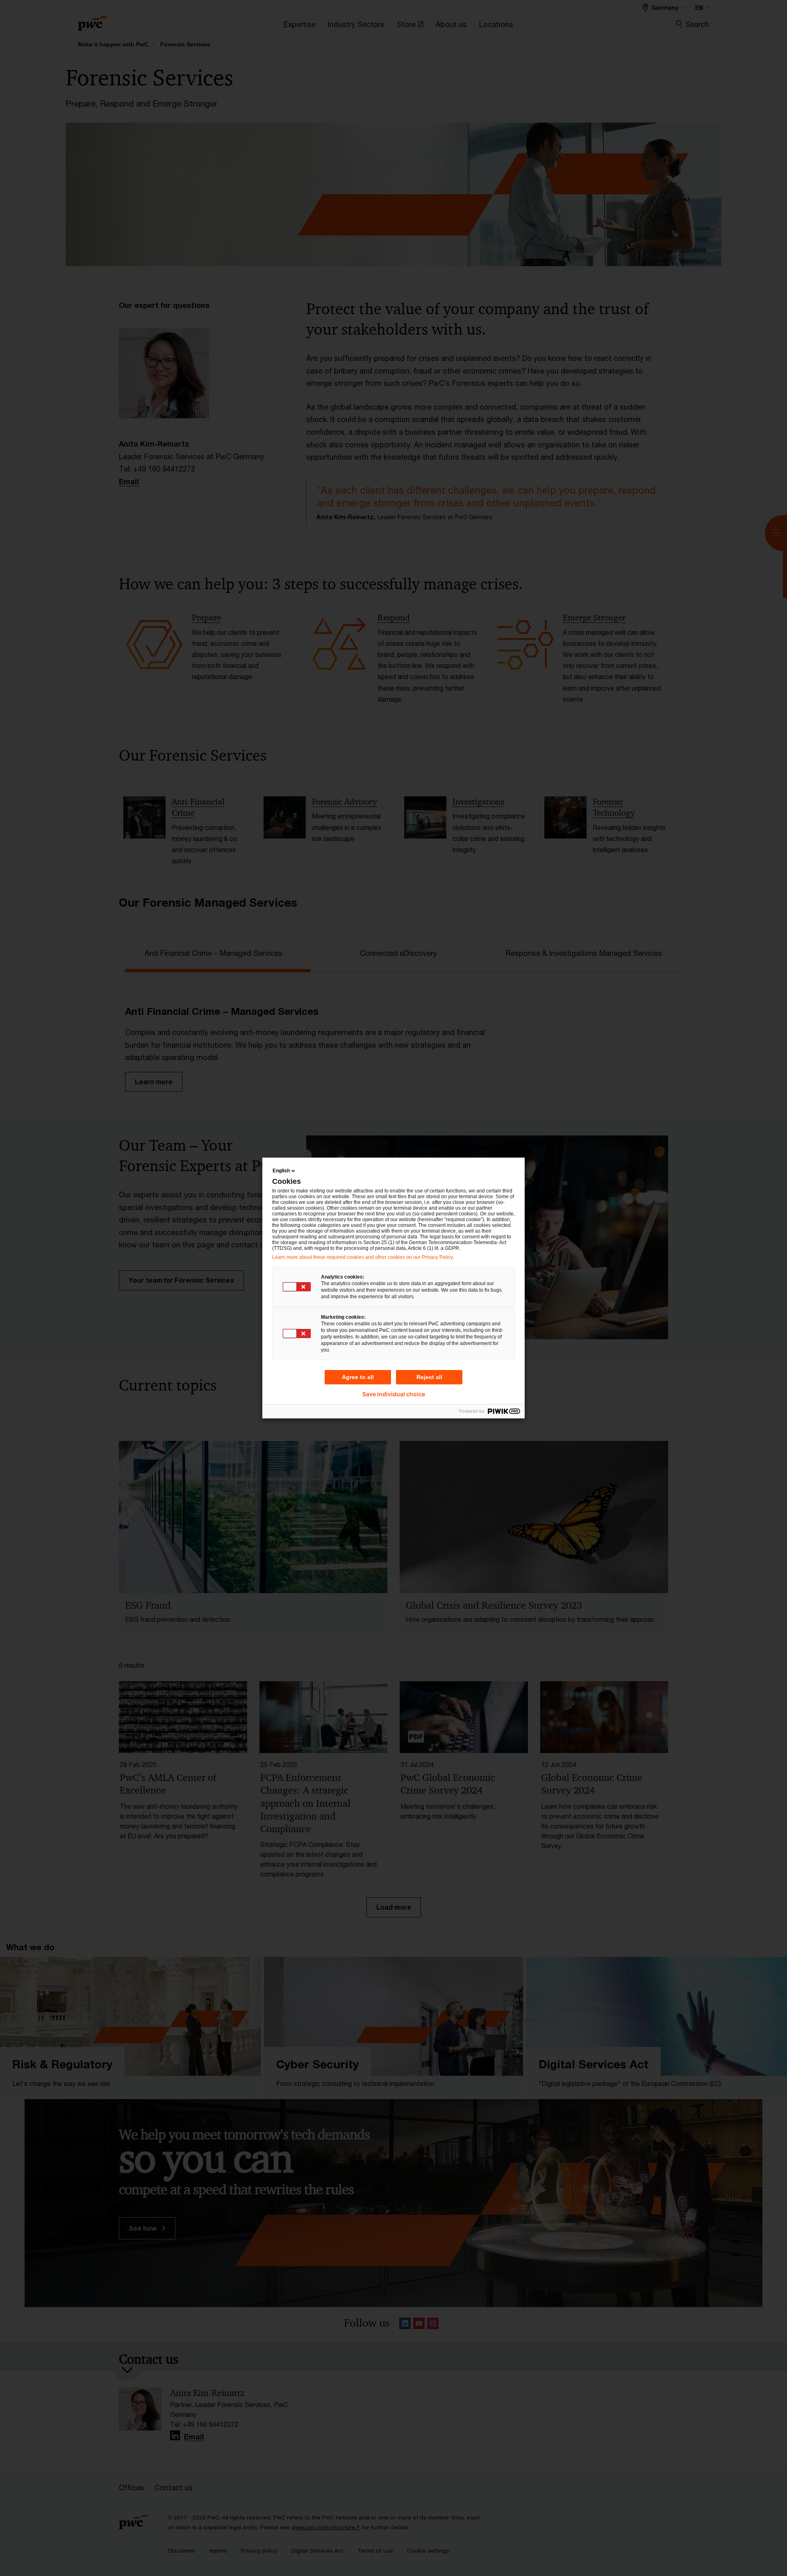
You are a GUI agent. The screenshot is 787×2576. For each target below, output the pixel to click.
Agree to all (358, 1377)
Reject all (429, 1377)
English (281, 1171)
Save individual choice (394, 1394)
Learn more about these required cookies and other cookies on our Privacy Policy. (363, 1257)
